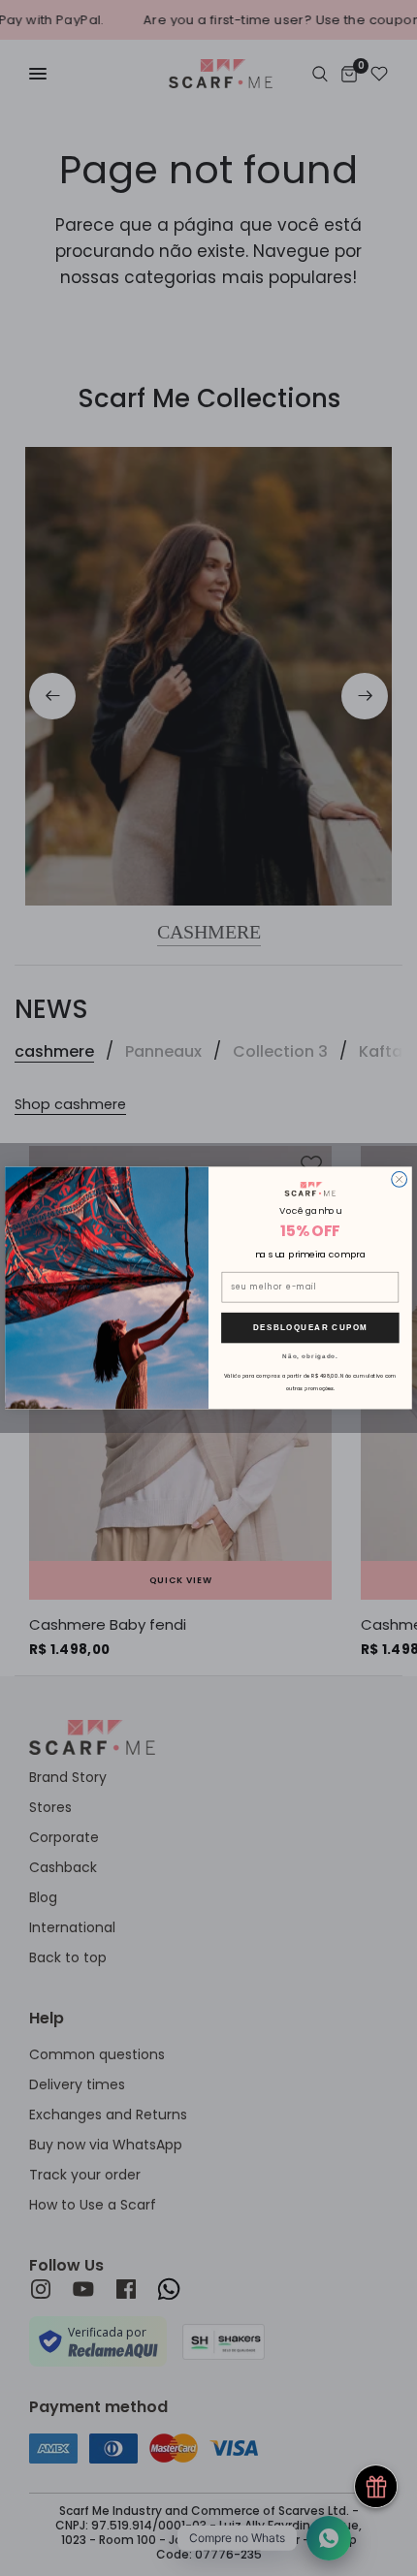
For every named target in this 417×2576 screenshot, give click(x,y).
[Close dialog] (400, 1180)
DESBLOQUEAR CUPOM (310, 1328)
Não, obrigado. (310, 1356)
